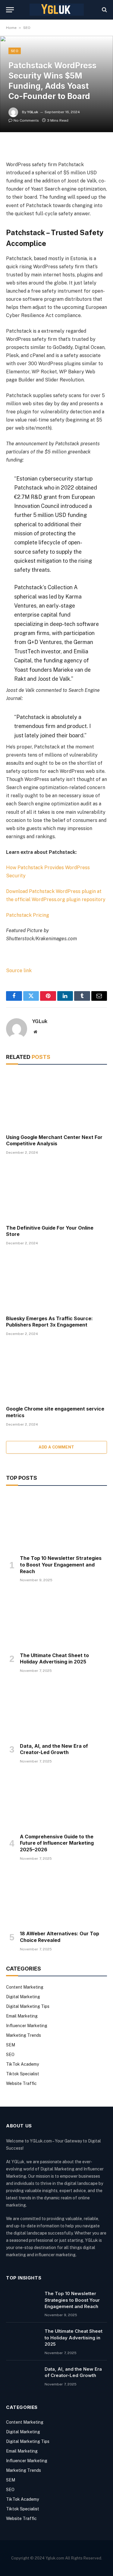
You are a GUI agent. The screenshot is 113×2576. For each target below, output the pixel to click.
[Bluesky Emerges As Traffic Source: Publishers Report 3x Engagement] (56, 1282)
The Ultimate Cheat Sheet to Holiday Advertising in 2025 (54, 1659)
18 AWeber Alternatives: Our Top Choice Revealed (60, 1937)
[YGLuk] (57, 10)
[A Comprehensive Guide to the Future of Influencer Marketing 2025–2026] (56, 1800)
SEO (27, 28)
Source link (19, 971)
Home (11, 28)
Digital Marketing (23, 1997)
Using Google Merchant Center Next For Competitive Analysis (54, 1140)
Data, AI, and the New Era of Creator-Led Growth (54, 1749)
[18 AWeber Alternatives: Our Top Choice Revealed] (56, 1897)
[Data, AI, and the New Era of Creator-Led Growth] (56, 1710)
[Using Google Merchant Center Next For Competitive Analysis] (56, 1101)
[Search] (104, 10)
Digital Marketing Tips (28, 2006)
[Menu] (10, 10)
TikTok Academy (22, 2064)
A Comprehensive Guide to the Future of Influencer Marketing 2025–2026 (57, 1843)
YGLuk (33, 112)
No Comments (26, 120)
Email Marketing (22, 2016)
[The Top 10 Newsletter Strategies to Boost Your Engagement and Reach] (56, 1522)
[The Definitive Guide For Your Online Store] (56, 1191)
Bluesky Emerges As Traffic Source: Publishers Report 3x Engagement (49, 1322)
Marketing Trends (24, 2035)
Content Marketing (25, 1987)
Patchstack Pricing (28, 915)
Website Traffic (21, 2083)
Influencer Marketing (27, 2026)
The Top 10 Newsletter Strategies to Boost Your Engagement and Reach (61, 1565)
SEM (11, 2045)
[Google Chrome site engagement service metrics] (56, 1373)
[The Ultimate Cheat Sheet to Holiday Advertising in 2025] (56, 1619)
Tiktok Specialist (23, 2074)
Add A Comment (56, 1447)
